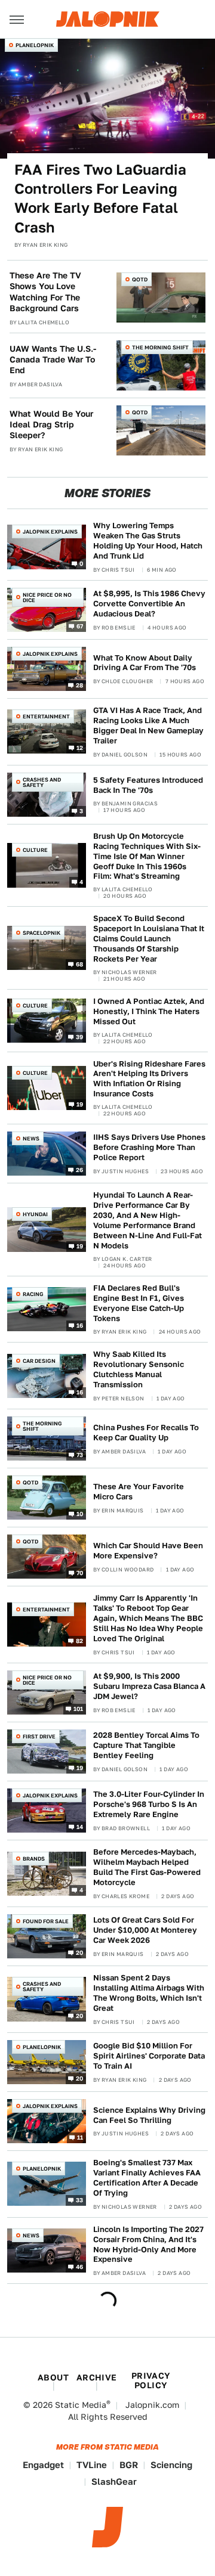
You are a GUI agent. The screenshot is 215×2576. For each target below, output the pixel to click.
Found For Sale (46, 1921)
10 (80, 1514)
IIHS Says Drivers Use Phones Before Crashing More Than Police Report (149, 1147)
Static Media (81, 2405)
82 (80, 1641)
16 (80, 1325)
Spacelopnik (42, 933)
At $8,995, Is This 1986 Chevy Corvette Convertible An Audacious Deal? (149, 604)
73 (80, 1455)
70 (80, 1573)
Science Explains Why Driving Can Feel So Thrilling (149, 2115)
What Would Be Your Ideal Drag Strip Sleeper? (51, 424)
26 (80, 1170)
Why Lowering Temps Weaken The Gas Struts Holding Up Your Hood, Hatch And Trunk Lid (148, 541)
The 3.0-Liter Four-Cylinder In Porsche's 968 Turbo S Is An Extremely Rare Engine (149, 1804)
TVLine (92, 2465)
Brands (34, 1859)
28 (80, 685)
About (53, 2377)
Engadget (43, 2465)
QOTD (140, 279)
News (31, 1138)
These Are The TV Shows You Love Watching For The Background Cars (45, 292)
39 (80, 1036)
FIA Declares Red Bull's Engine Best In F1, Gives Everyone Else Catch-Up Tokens (139, 1303)
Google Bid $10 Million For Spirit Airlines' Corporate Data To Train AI (149, 2056)
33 (80, 2200)
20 (80, 1952)
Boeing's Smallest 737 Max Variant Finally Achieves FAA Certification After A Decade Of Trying (147, 2178)
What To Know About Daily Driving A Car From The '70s (145, 663)
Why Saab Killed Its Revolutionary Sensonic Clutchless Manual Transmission (139, 1369)
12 (80, 748)
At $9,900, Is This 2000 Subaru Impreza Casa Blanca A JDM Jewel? (149, 1686)
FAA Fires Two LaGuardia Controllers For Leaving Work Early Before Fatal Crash (100, 199)
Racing (33, 1294)
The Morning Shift (160, 347)
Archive (97, 2377)
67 (80, 626)
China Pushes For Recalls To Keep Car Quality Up (146, 1433)
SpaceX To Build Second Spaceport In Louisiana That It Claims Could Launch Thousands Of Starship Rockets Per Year (149, 939)
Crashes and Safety (42, 782)
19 (80, 1104)
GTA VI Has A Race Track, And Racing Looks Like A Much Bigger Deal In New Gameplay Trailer (148, 726)
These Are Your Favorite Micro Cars (139, 1492)
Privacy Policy (151, 2380)
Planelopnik (35, 45)
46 (80, 2267)
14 (80, 1827)
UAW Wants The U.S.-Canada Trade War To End (53, 359)
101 (79, 1709)
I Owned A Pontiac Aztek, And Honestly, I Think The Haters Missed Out (149, 1011)
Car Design (39, 1361)
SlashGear (114, 2482)
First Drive (39, 1736)
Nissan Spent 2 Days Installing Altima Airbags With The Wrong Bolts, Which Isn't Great (149, 1993)
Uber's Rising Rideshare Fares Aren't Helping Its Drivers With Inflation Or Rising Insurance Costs (149, 1079)
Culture (35, 850)
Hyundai (35, 1214)
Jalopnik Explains (50, 531)
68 (80, 964)
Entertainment (46, 716)
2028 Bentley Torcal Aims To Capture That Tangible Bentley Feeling (146, 1745)
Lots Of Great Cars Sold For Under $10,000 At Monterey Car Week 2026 (145, 1930)
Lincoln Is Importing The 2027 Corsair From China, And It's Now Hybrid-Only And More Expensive (148, 2245)
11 (80, 2137)
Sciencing (171, 2465)
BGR (129, 2465)
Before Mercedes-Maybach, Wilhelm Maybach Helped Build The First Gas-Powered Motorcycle (147, 1867)
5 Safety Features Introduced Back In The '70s (148, 785)
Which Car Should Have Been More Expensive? (148, 1551)
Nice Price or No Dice (47, 597)
